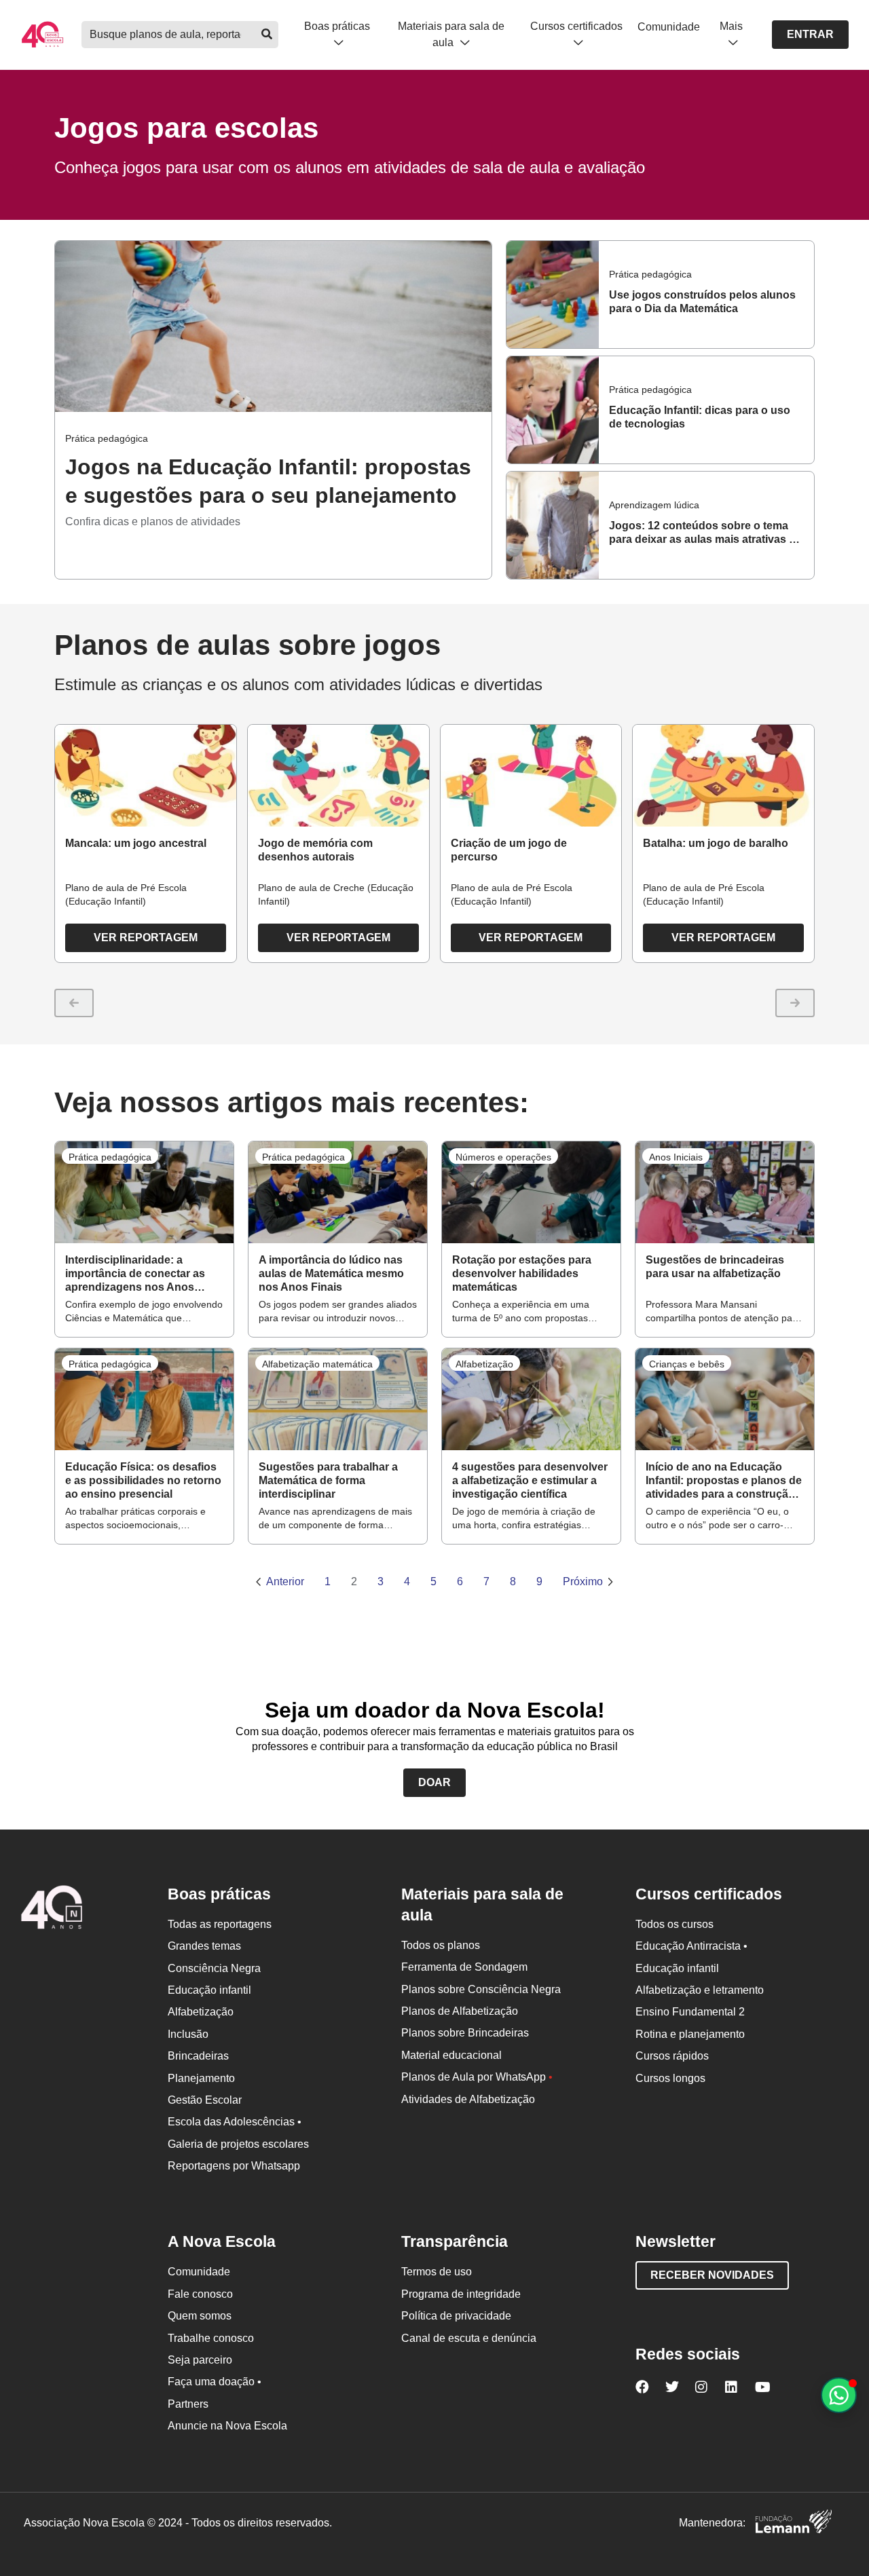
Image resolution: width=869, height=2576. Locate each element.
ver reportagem (146, 937)
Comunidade (669, 27)
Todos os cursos (674, 1924)
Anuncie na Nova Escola (227, 2426)
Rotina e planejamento (690, 2034)
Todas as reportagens (220, 1924)
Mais (731, 26)
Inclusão (188, 2034)
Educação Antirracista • (691, 1946)
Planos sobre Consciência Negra (481, 1989)
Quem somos (200, 2316)
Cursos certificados (576, 26)
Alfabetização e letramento (700, 1990)
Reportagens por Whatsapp (234, 2166)
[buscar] (266, 35)
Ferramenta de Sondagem (464, 1967)
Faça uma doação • (215, 2382)
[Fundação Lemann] (794, 2523)
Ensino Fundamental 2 (690, 2012)
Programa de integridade (461, 2294)
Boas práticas (337, 26)
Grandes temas (204, 1946)
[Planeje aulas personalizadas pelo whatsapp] (839, 2395)
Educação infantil (209, 1990)
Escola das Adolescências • (235, 2122)
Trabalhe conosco (211, 2338)
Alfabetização (201, 2012)
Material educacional (451, 2055)
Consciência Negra (214, 1968)
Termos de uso (437, 2272)
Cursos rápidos (672, 2056)
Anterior (285, 1581)
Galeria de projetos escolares (238, 2144)
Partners (188, 2404)
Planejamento (201, 2078)
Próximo (583, 1581)
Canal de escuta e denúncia (469, 2338)
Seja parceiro (200, 2360)
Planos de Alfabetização (460, 2011)
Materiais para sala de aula (451, 34)
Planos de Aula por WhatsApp (477, 2077)
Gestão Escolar (205, 2100)
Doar (434, 1782)
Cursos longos (670, 2078)
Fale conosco (200, 2294)
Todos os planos (441, 1945)
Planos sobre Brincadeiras (465, 2033)
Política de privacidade (456, 2316)
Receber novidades (712, 2275)
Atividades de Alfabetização (468, 2099)
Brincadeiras (198, 2056)
